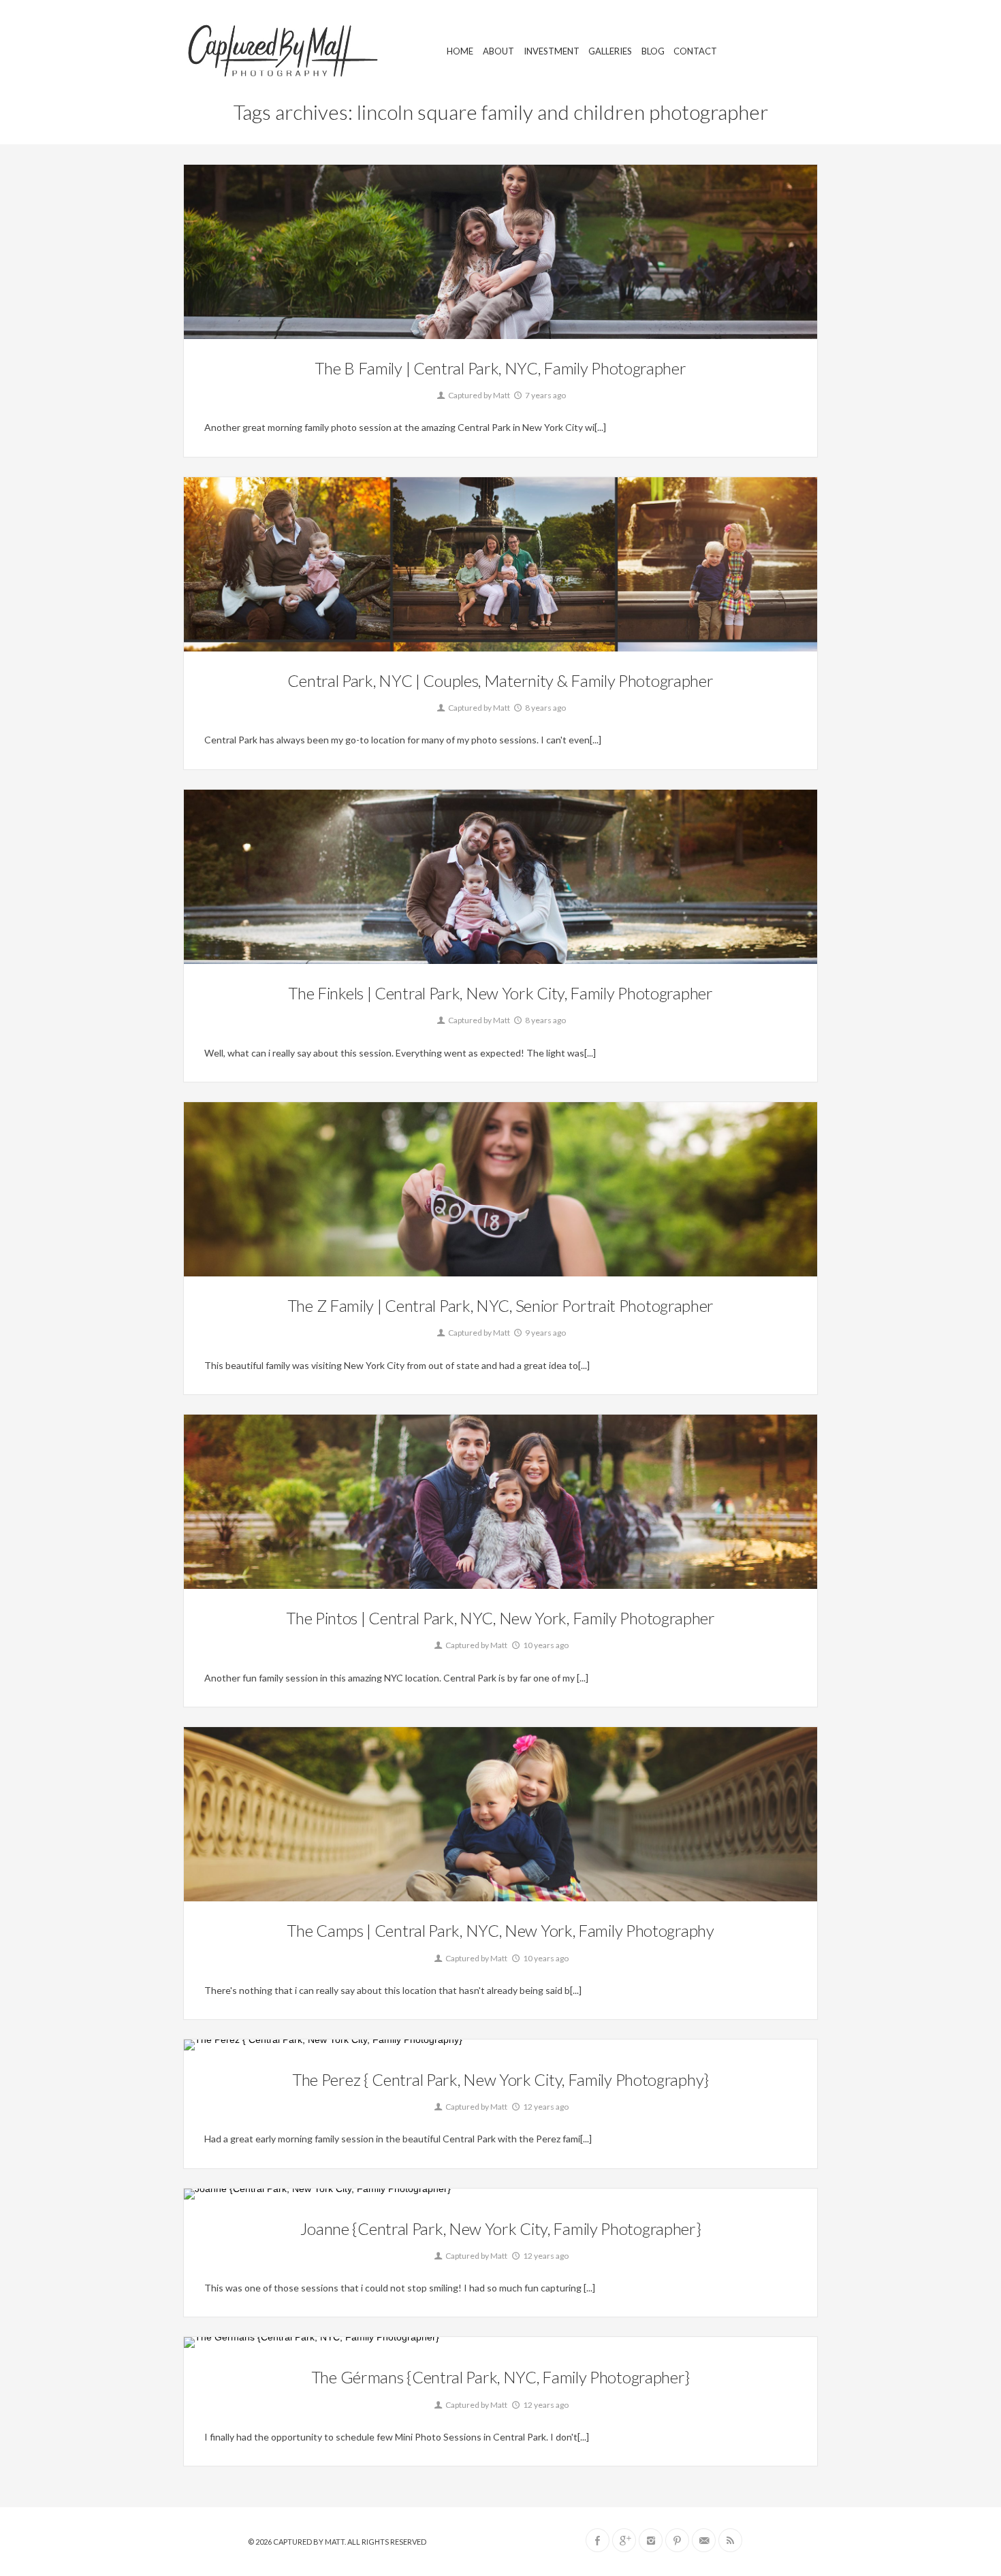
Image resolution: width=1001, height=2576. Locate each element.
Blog (653, 51)
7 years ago (545, 395)
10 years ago (545, 1645)
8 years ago (545, 708)
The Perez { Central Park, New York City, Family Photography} (500, 2079)
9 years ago (545, 1333)
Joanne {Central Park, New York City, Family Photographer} (501, 2228)
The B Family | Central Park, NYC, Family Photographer (500, 368)
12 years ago (545, 2107)
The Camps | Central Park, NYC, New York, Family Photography (500, 1930)
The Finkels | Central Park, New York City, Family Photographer (500, 993)
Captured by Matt (478, 395)
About (498, 51)
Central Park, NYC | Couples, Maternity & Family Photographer (500, 680)
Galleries (610, 51)
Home (460, 51)
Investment (552, 51)
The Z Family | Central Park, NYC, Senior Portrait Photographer (500, 1305)
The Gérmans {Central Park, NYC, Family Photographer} (500, 2377)
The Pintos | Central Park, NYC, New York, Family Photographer (500, 1618)
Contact (695, 51)
